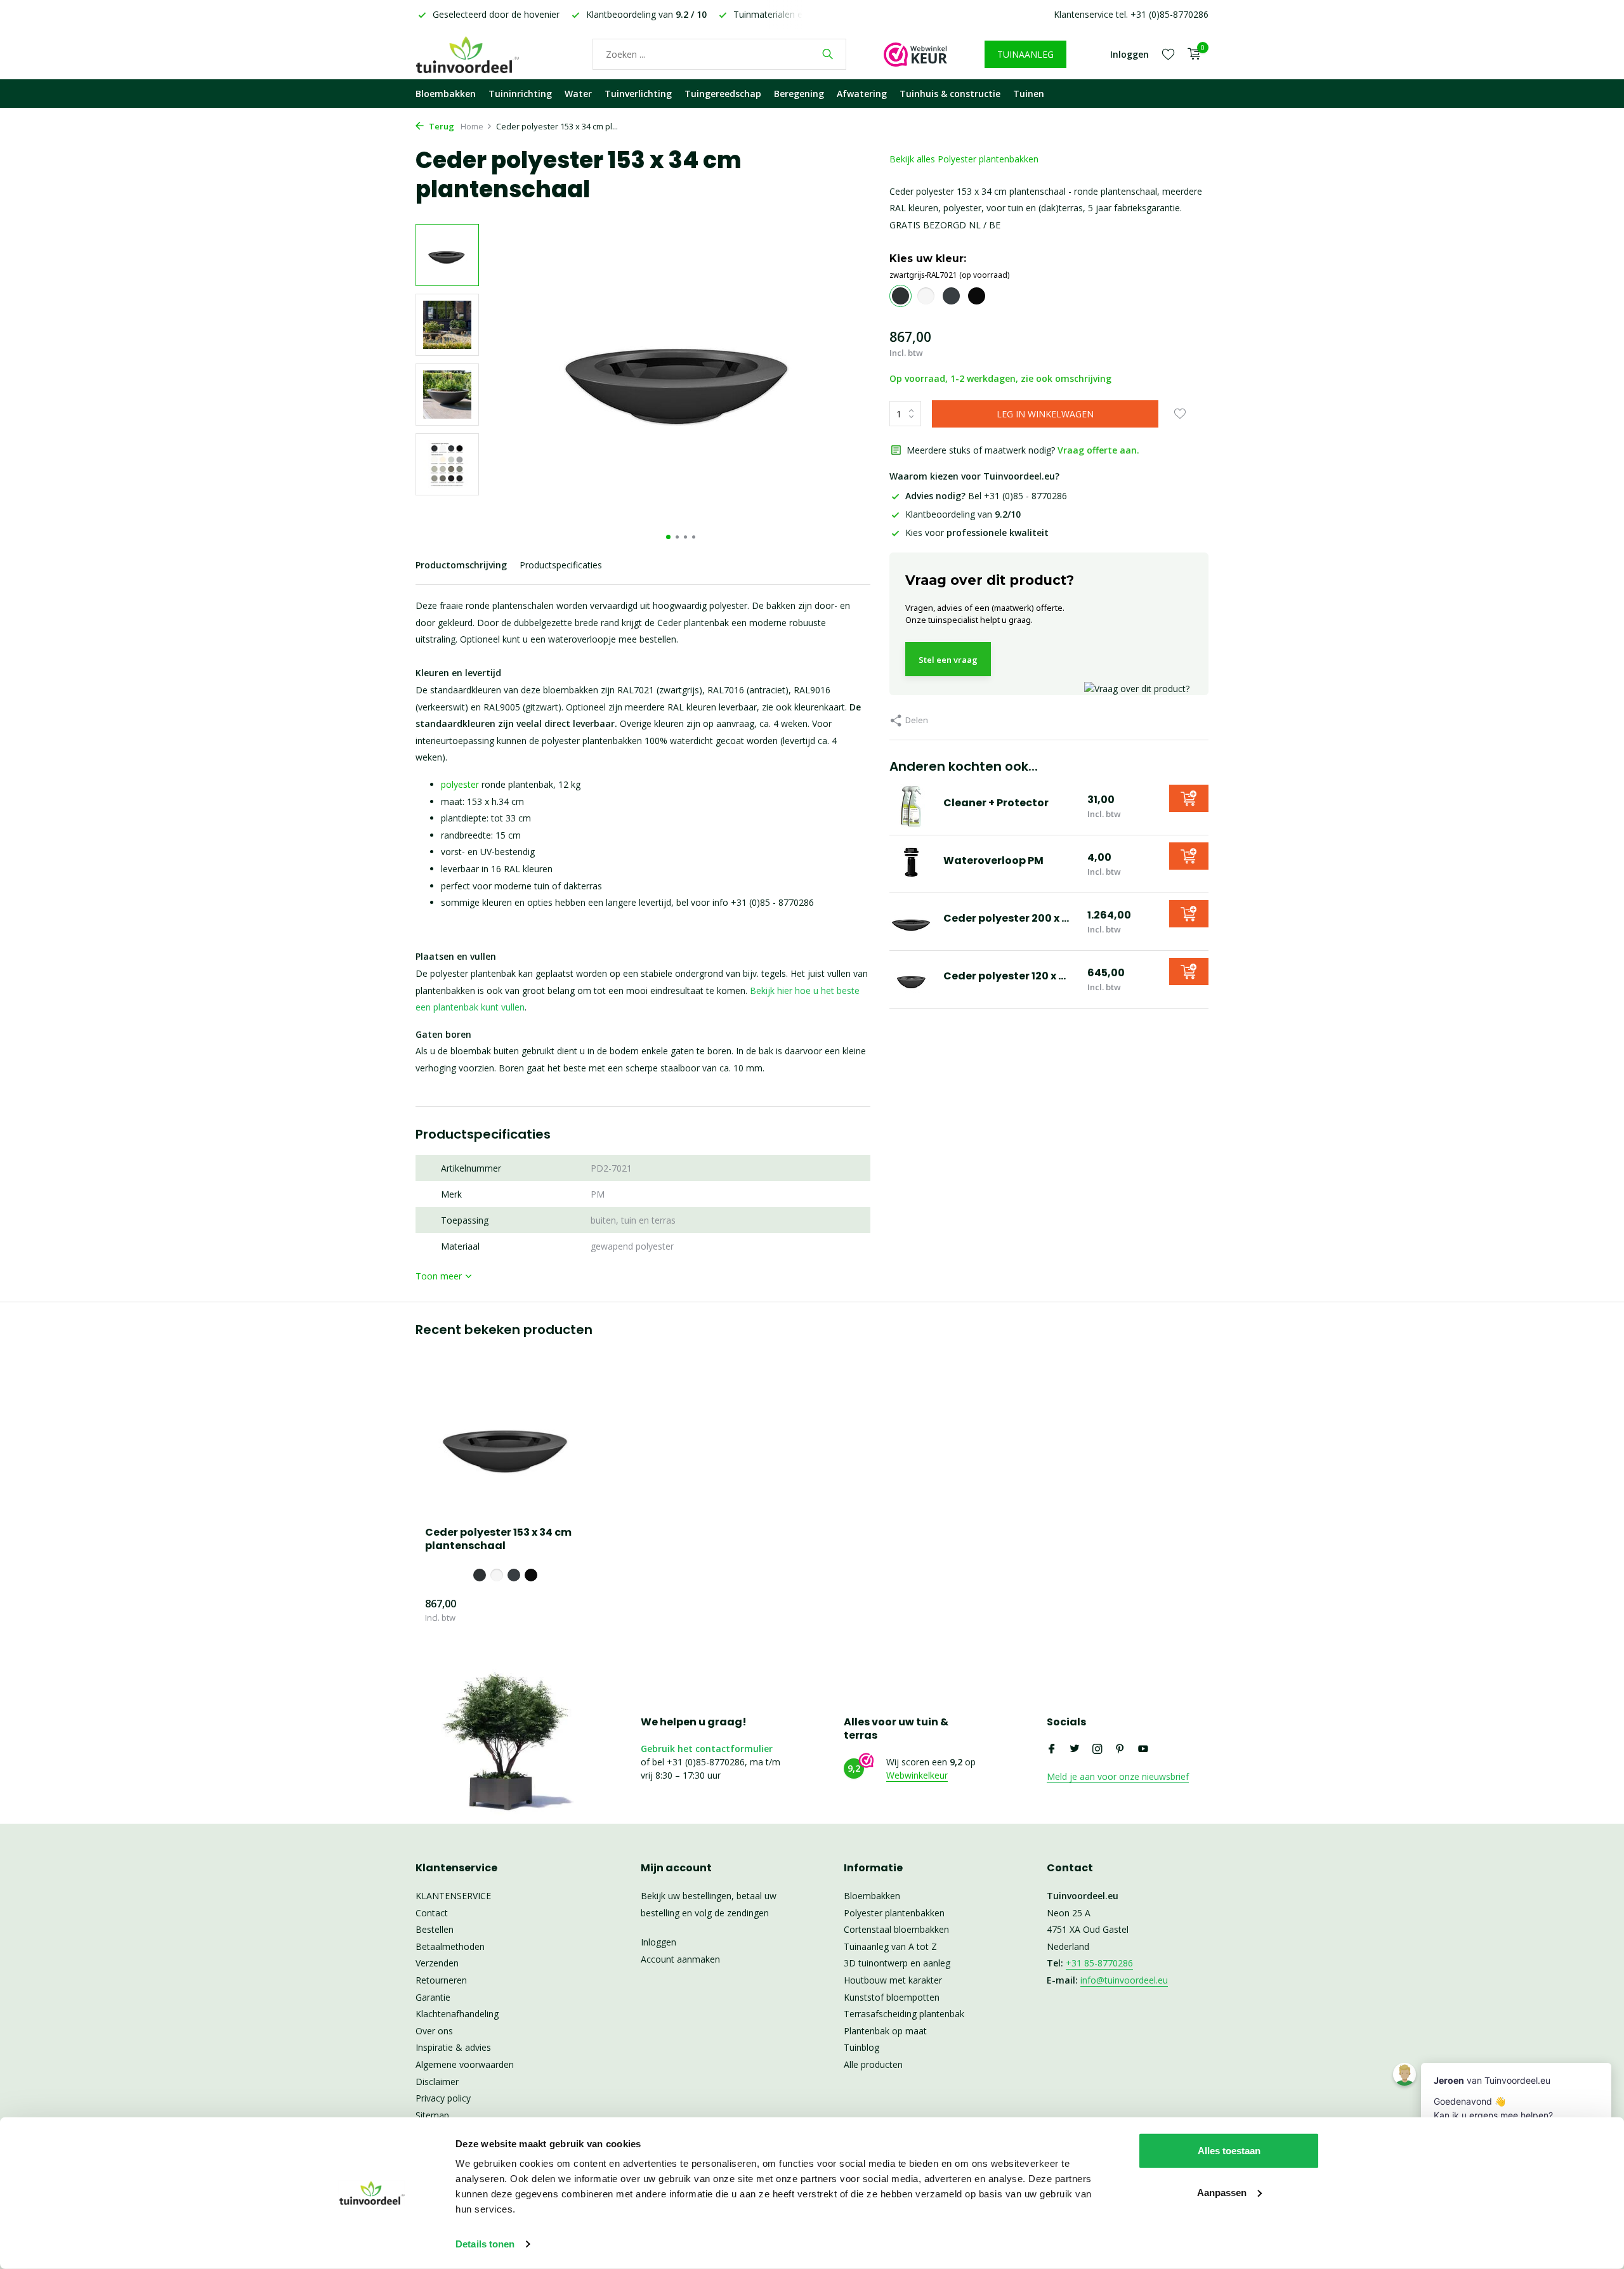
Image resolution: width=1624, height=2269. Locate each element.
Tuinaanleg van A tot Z (890, 1946)
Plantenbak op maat (885, 2031)
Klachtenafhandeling (457, 2014)
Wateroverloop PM (993, 860)
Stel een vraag (948, 660)
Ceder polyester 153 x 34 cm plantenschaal (498, 1540)
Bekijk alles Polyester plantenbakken (964, 159)
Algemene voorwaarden (465, 2064)
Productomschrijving (461, 565)
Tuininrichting (520, 94)
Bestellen (435, 1929)
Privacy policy (443, 2098)
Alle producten (873, 2064)
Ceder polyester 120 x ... (1005, 976)
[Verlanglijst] (1168, 54)
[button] (668, 537)
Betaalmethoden (450, 1946)
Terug (441, 126)
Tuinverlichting (638, 94)
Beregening (799, 94)
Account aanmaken (680, 1959)
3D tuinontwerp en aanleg (897, 1963)
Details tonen (485, 2244)
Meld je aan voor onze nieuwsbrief (1118, 1776)
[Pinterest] (1120, 1749)
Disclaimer (437, 2082)
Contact (432, 1913)
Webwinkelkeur (917, 1775)
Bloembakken (446, 94)
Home (472, 126)
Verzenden (437, 1963)
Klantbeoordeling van (963, 514)
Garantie (433, 1997)
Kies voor (977, 533)
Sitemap (432, 2115)
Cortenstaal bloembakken (896, 1929)
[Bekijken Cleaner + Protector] (912, 806)
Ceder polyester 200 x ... (1006, 918)
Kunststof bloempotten (892, 1997)
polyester (460, 784)
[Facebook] (1052, 1749)
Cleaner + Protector (996, 803)
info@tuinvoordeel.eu (1124, 1980)
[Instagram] (1097, 1749)
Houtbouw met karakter (893, 1980)
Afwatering (862, 94)
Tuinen (1029, 94)
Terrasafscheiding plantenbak (904, 2014)
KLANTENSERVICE (453, 1896)
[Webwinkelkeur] (915, 54)
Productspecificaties (561, 565)
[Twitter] (1075, 1749)
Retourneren (441, 1980)
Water (578, 94)
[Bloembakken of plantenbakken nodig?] (485, 54)
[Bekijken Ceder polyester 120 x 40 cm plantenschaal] (912, 979)
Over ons (434, 2031)
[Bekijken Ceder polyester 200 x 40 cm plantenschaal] (912, 922)
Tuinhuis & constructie (950, 94)
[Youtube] (1143, 1749)
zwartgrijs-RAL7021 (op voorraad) (949, 275)
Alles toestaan (1229, 2151)
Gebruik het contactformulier (707, 1749)
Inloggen (658, 1942)
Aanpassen (1222, 2192)
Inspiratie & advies (453, 2047)
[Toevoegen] (1189, 798)
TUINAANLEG (1025, 54)
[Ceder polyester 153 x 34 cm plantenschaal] (507, 1443)
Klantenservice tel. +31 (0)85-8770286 (1131, 14)
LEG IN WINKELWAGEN (1045, 414)
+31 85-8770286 (1099, 1963)
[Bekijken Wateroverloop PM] (912, 864)
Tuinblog (861, 2047)
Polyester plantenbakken (894, 1913)
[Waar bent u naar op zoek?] (828, 54)
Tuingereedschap (723, 94)
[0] (1191, 54)
